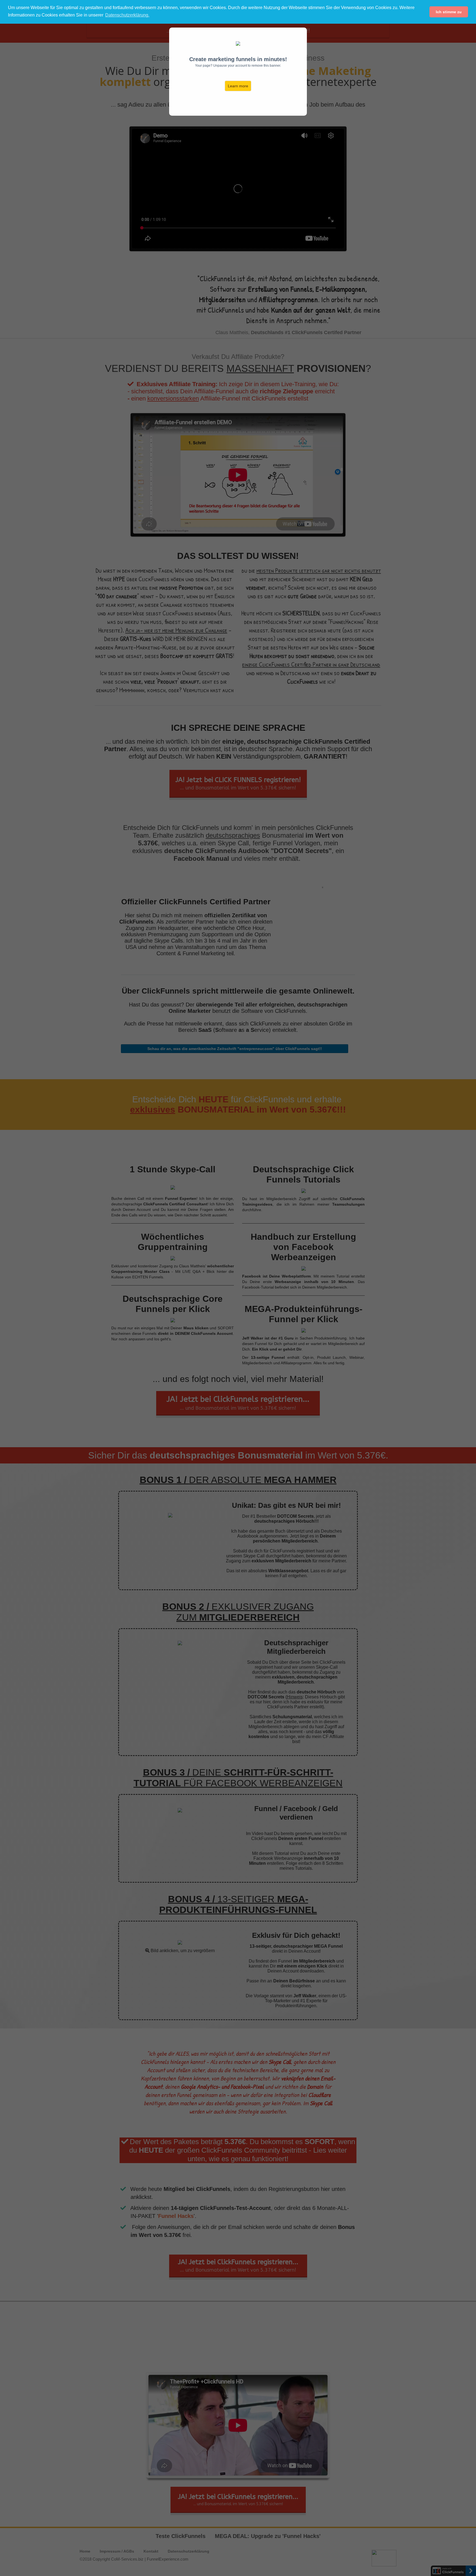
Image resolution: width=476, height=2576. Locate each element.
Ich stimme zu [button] (449, 12)
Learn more (238, 86)
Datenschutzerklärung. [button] (127, 15)
